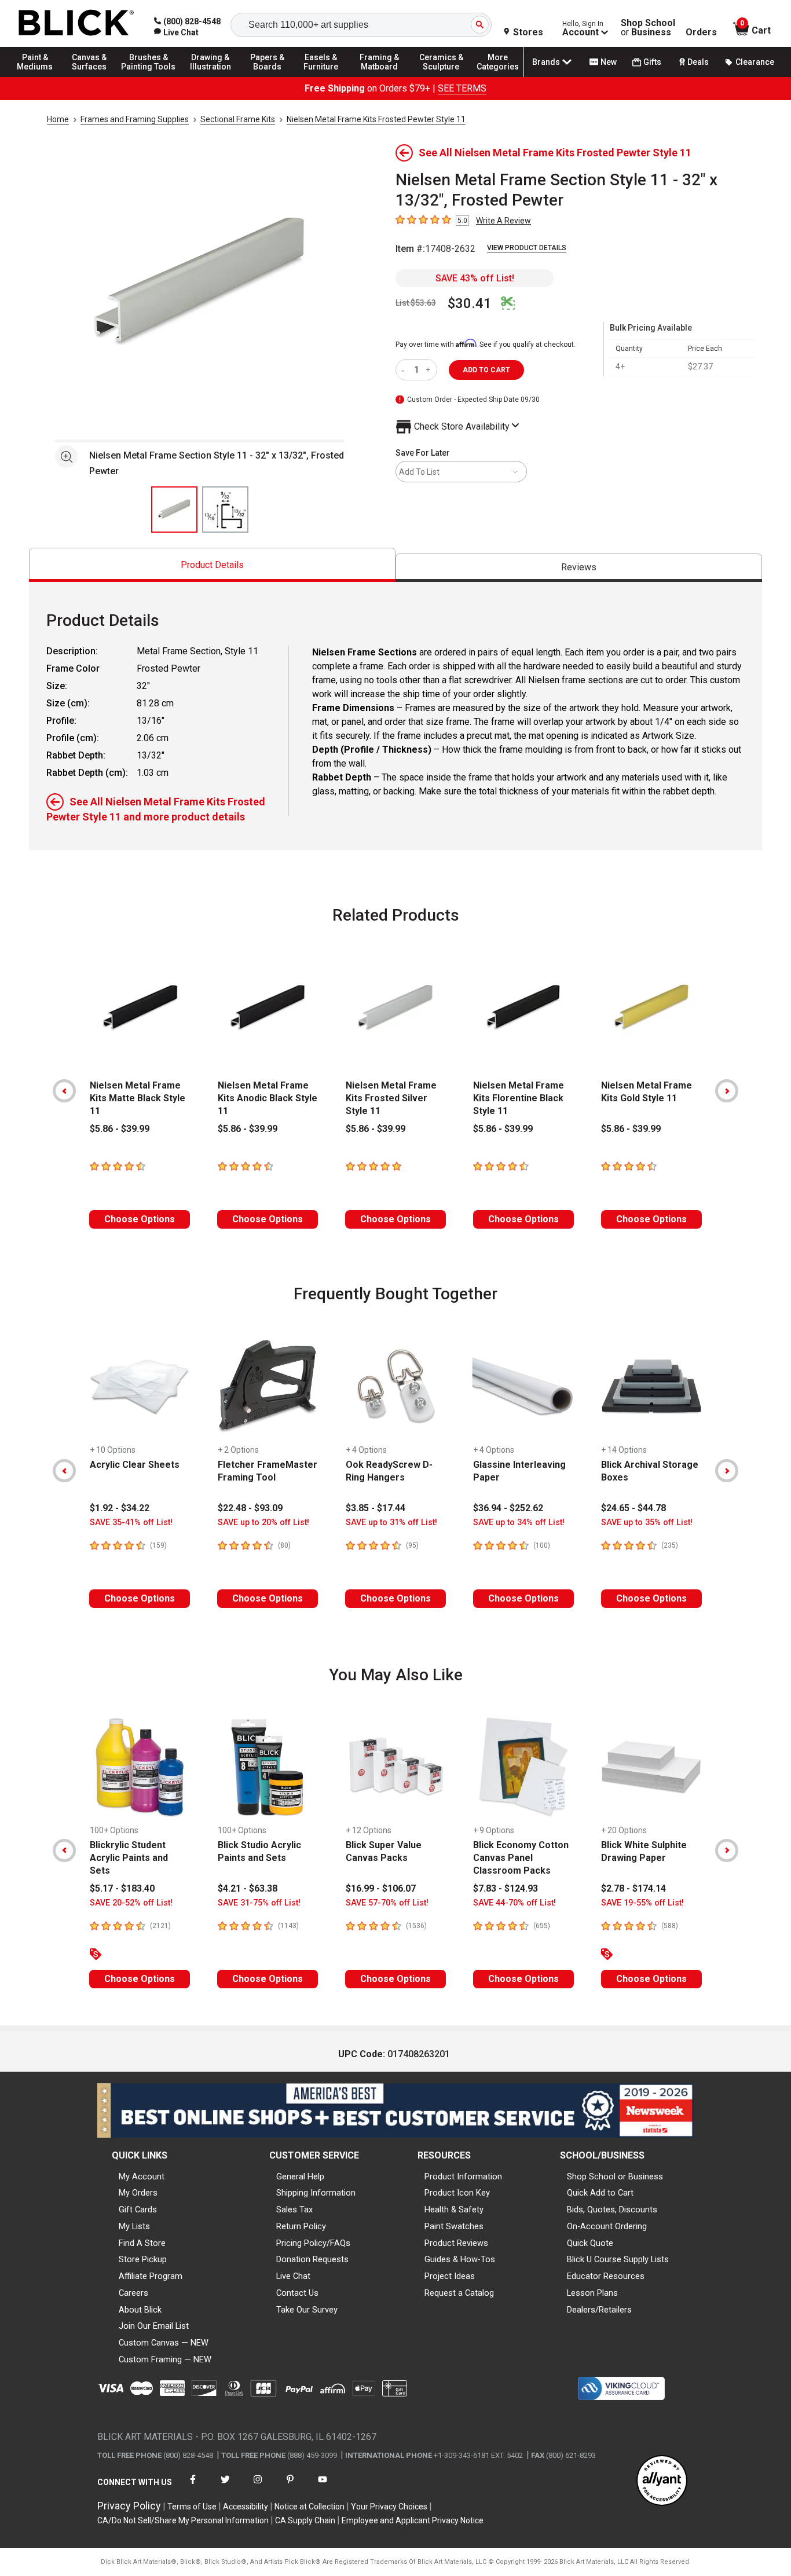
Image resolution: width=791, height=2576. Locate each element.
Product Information (463, 2176)
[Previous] (64, 1091)
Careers (133, 2293)
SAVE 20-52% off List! (131, 1903)
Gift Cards (138, 2209)
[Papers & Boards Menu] (273, 76)
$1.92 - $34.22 (120, 1508)
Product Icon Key (457, 2193)
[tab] (212, 565)
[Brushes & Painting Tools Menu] (149, 76)
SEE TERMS (462, 88)
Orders (701, 32)
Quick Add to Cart (600, 2193)
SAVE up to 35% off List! (647, 1522)
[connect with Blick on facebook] (193, 2487)
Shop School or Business (615, 2176)
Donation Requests (312, 2259)
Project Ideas (450, 2276)
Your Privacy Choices (389, 2507)
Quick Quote (590, 2243)
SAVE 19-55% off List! (642, 1903)
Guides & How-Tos (460, 2259)
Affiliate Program (151, 2276)
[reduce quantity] (405, 370)
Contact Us (297, 2293)
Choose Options (140, 1219)
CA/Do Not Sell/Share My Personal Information (183, 2520)
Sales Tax (294, 2209)
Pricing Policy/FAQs (313, 2243)
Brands (546, 62)
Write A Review (503, 221)
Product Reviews (456, 2243)
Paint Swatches (454, 2226)
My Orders (138, 2193)
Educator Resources (606, 2276)
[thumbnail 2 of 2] (225, 510)
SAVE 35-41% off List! (131, 1522)
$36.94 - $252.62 (508, 1508)
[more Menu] (498, 76)
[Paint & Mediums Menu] (41, 76)
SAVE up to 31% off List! (391, 1522)
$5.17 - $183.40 (122, 1888)
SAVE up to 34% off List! (519, 1522)
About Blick (140, 2310)
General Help (300, 2176)
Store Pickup (143, 2259)
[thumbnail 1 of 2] (174, 510)
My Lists (134, 2226)
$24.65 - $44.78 (633, 1508)
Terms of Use (192, 2507)
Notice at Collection (310, 2507)
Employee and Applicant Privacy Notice (413, 2520)
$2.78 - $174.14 (633, 1888)
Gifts (652, 62)
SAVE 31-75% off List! (259, 1903)
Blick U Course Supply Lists (618, 2259)
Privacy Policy (129, 2506)
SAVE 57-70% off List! (387, 1903)
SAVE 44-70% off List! (514, 1903)
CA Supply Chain (305, 2520)
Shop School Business (648, 28)
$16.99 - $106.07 (381, 1888)
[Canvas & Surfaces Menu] (92, 76)
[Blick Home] (76, 23)
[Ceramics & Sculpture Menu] (441, 76)
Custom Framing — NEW (165, 2359)
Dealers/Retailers (599, 2310)
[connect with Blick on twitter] (225, 2487)
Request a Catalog (459, 2293)
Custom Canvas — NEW (164, 2343)
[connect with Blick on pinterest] (290, 2487)
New (609, 62)
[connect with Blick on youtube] (323, 2487)
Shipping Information (316, 2193)
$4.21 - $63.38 (248, 1888)
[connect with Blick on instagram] (258, 2487)
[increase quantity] (429, 370)
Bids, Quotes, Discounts (612, 2209)
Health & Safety (454, 2209)
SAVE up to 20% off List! (263, 1522)
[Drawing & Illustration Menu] (211, 76)
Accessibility (246, 2507)
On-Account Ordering (607, 2226)
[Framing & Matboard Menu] (379, 76)
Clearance (755, 62)
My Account (142, 2176)
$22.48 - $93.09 (250, 1508)
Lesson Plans (592, 2293)
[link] (176, 32)
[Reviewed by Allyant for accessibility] (662, 2481)
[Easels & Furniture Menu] (324, 76)
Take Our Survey (307, 2310)
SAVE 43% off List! (475, 278)
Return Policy (301, 2226)
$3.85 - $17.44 (376, 1508)
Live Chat (293, 2276)
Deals (698, 62)
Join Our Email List (154, 2326)
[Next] (727, 1091)
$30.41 (470, 303)
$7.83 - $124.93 (506, 1888)
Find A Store (142, 2243)
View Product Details (527, 248)
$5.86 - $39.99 (120, 1129)
